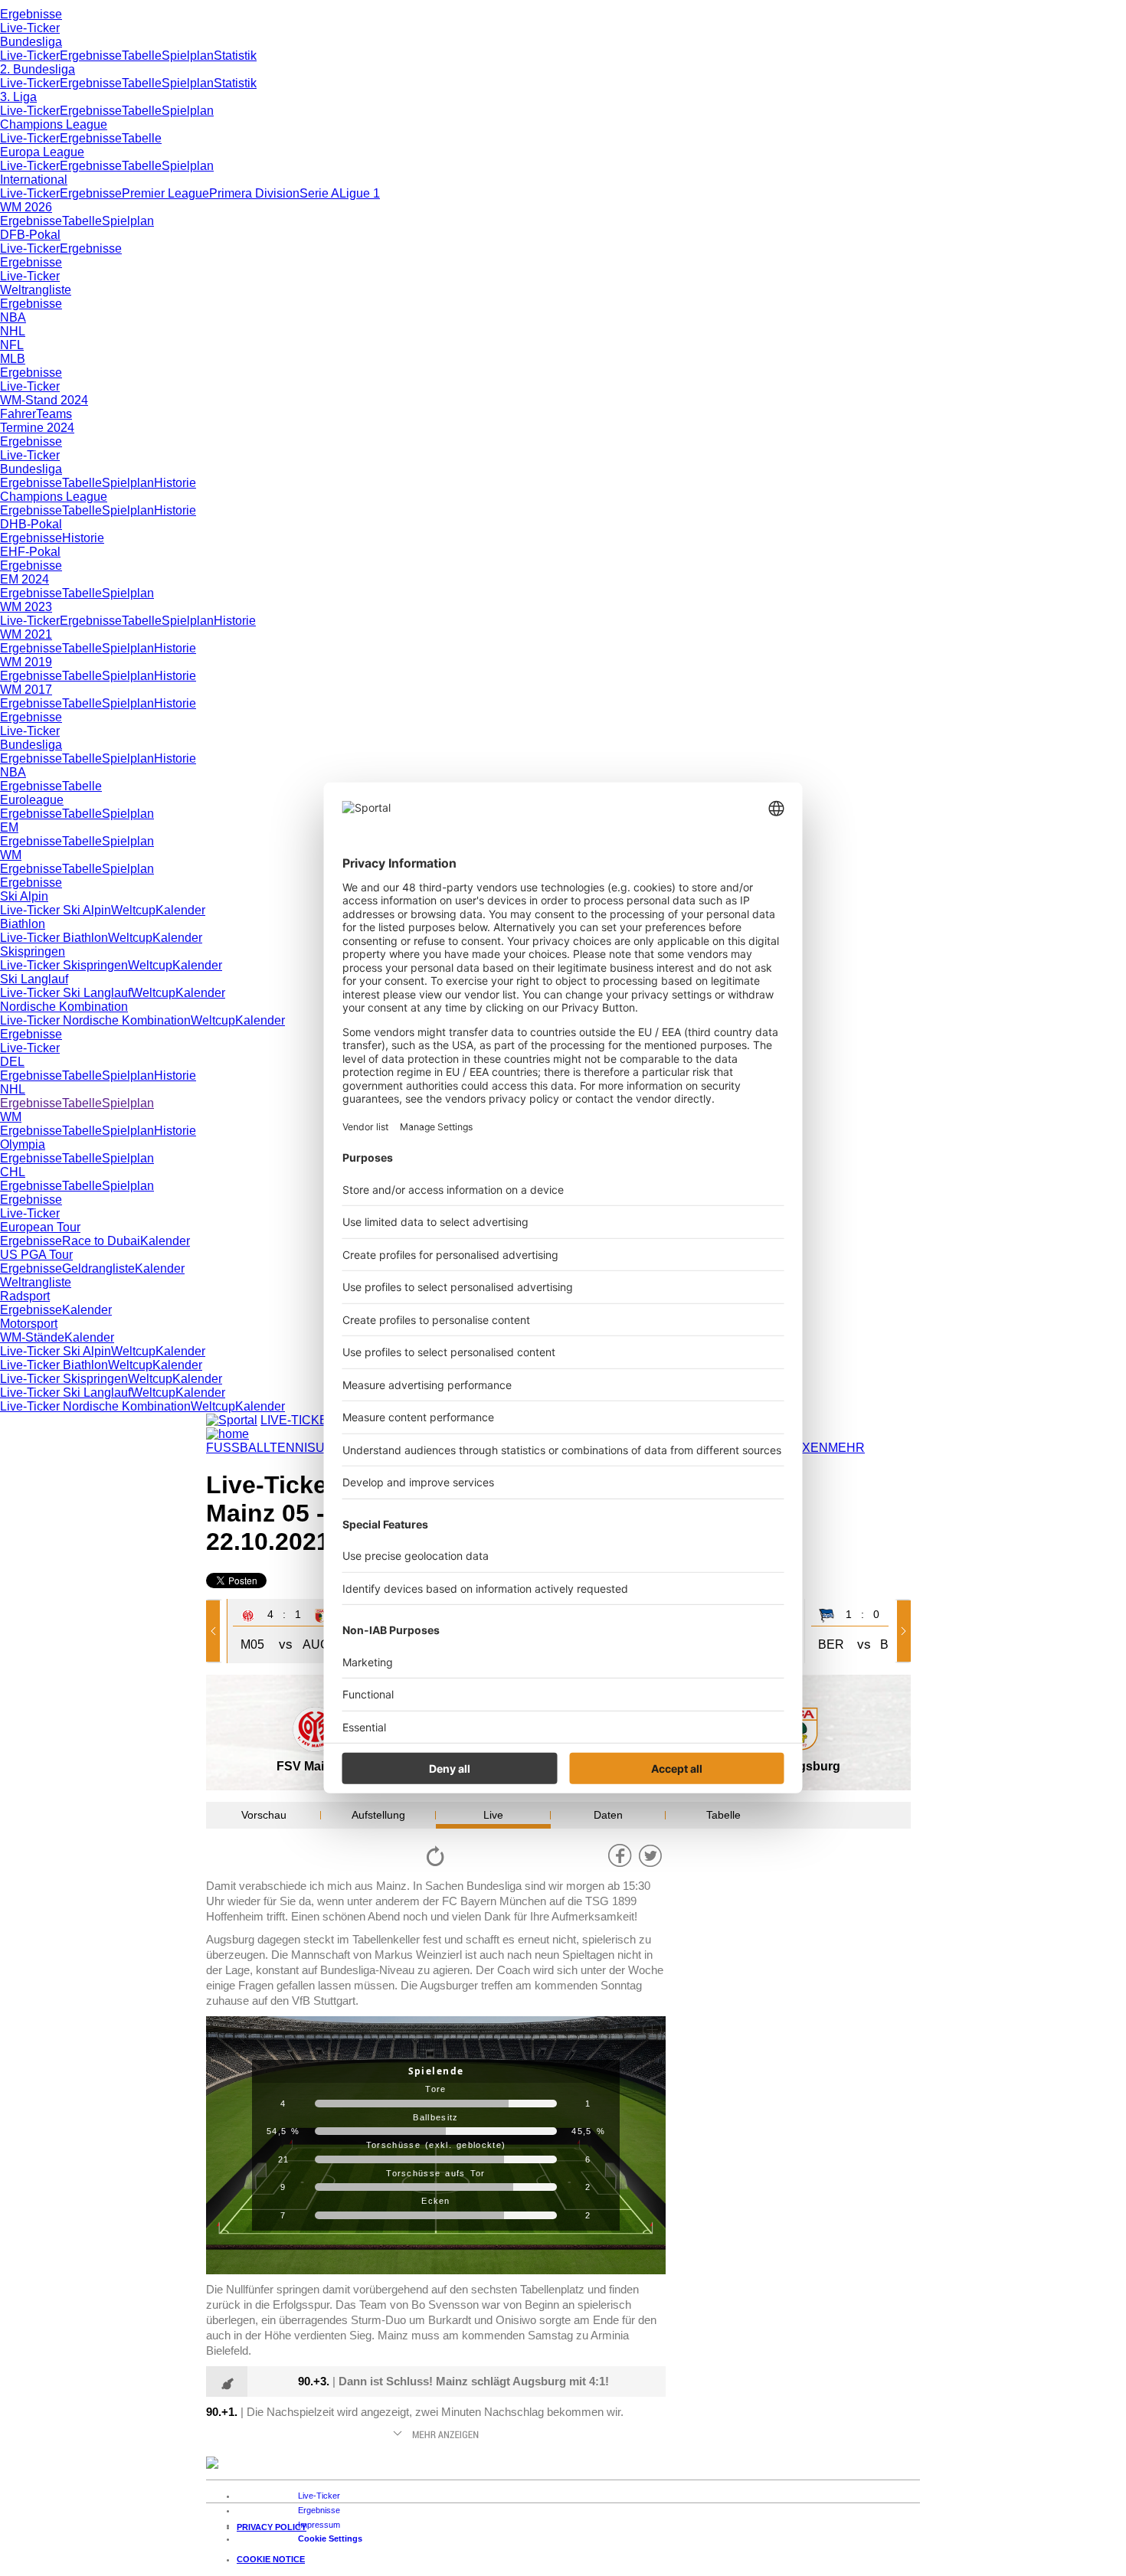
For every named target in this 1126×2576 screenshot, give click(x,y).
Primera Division (254, 193)
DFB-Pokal (30, 235)
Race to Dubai (101, 1241)
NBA (13, 317)
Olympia (23, 1144)
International (34, 180)
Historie (175, 483)
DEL (12, 1062)
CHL (13, 1172)
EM (9, 827)
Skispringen (33, 951)
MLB (13, 359)
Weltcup (133, 910)
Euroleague (32, 800)
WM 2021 (26, 634)
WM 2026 (26, 207)
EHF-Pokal (30, 552)
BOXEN (806, 1448)
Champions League (54, 124)
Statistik (235, 56)
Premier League (165, 193)
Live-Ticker (30, 28)
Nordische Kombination (64, 1007)
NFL (12, 345)
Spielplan (188, 56)
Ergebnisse (31, 14)
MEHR (846, 1448)
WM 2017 (26, 690)
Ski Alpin (24, 896)
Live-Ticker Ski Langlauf (65, 993)
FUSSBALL (238, 1448)
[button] (216, 1631)
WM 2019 (26, 662)
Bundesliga (31, 42)
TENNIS (293, 1448)
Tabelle (142, 56)
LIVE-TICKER (299, 1420)
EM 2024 (25, 579)
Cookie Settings (330, 2538)
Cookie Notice (271, 2559)
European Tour (40, 1227)
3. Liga (18, 97)
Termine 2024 (37, 428)
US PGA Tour (36, 1255)
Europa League (42, 152)
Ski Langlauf (34, 979)
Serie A (319, 193)
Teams (54, 414)
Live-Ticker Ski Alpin (56, 910)
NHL (13, 331)
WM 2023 (26, 607)
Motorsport (29, 1324)
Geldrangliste (98, 1268)
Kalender (180, 910)
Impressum (319, 2525)
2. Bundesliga (38, 69)
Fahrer (18, 414)
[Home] (227, 1434)
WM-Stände (32, 1337)
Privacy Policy (272, 2527)
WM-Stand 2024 (44, 400)
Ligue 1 (360, 193)
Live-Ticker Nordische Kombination (95, 1020)
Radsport (25, 1296)
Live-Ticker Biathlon (54, 938)
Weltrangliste (36, 290)
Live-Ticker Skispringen (64, 965)
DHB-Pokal (31, 524)
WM (11, 855)
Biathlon (23, 924)
